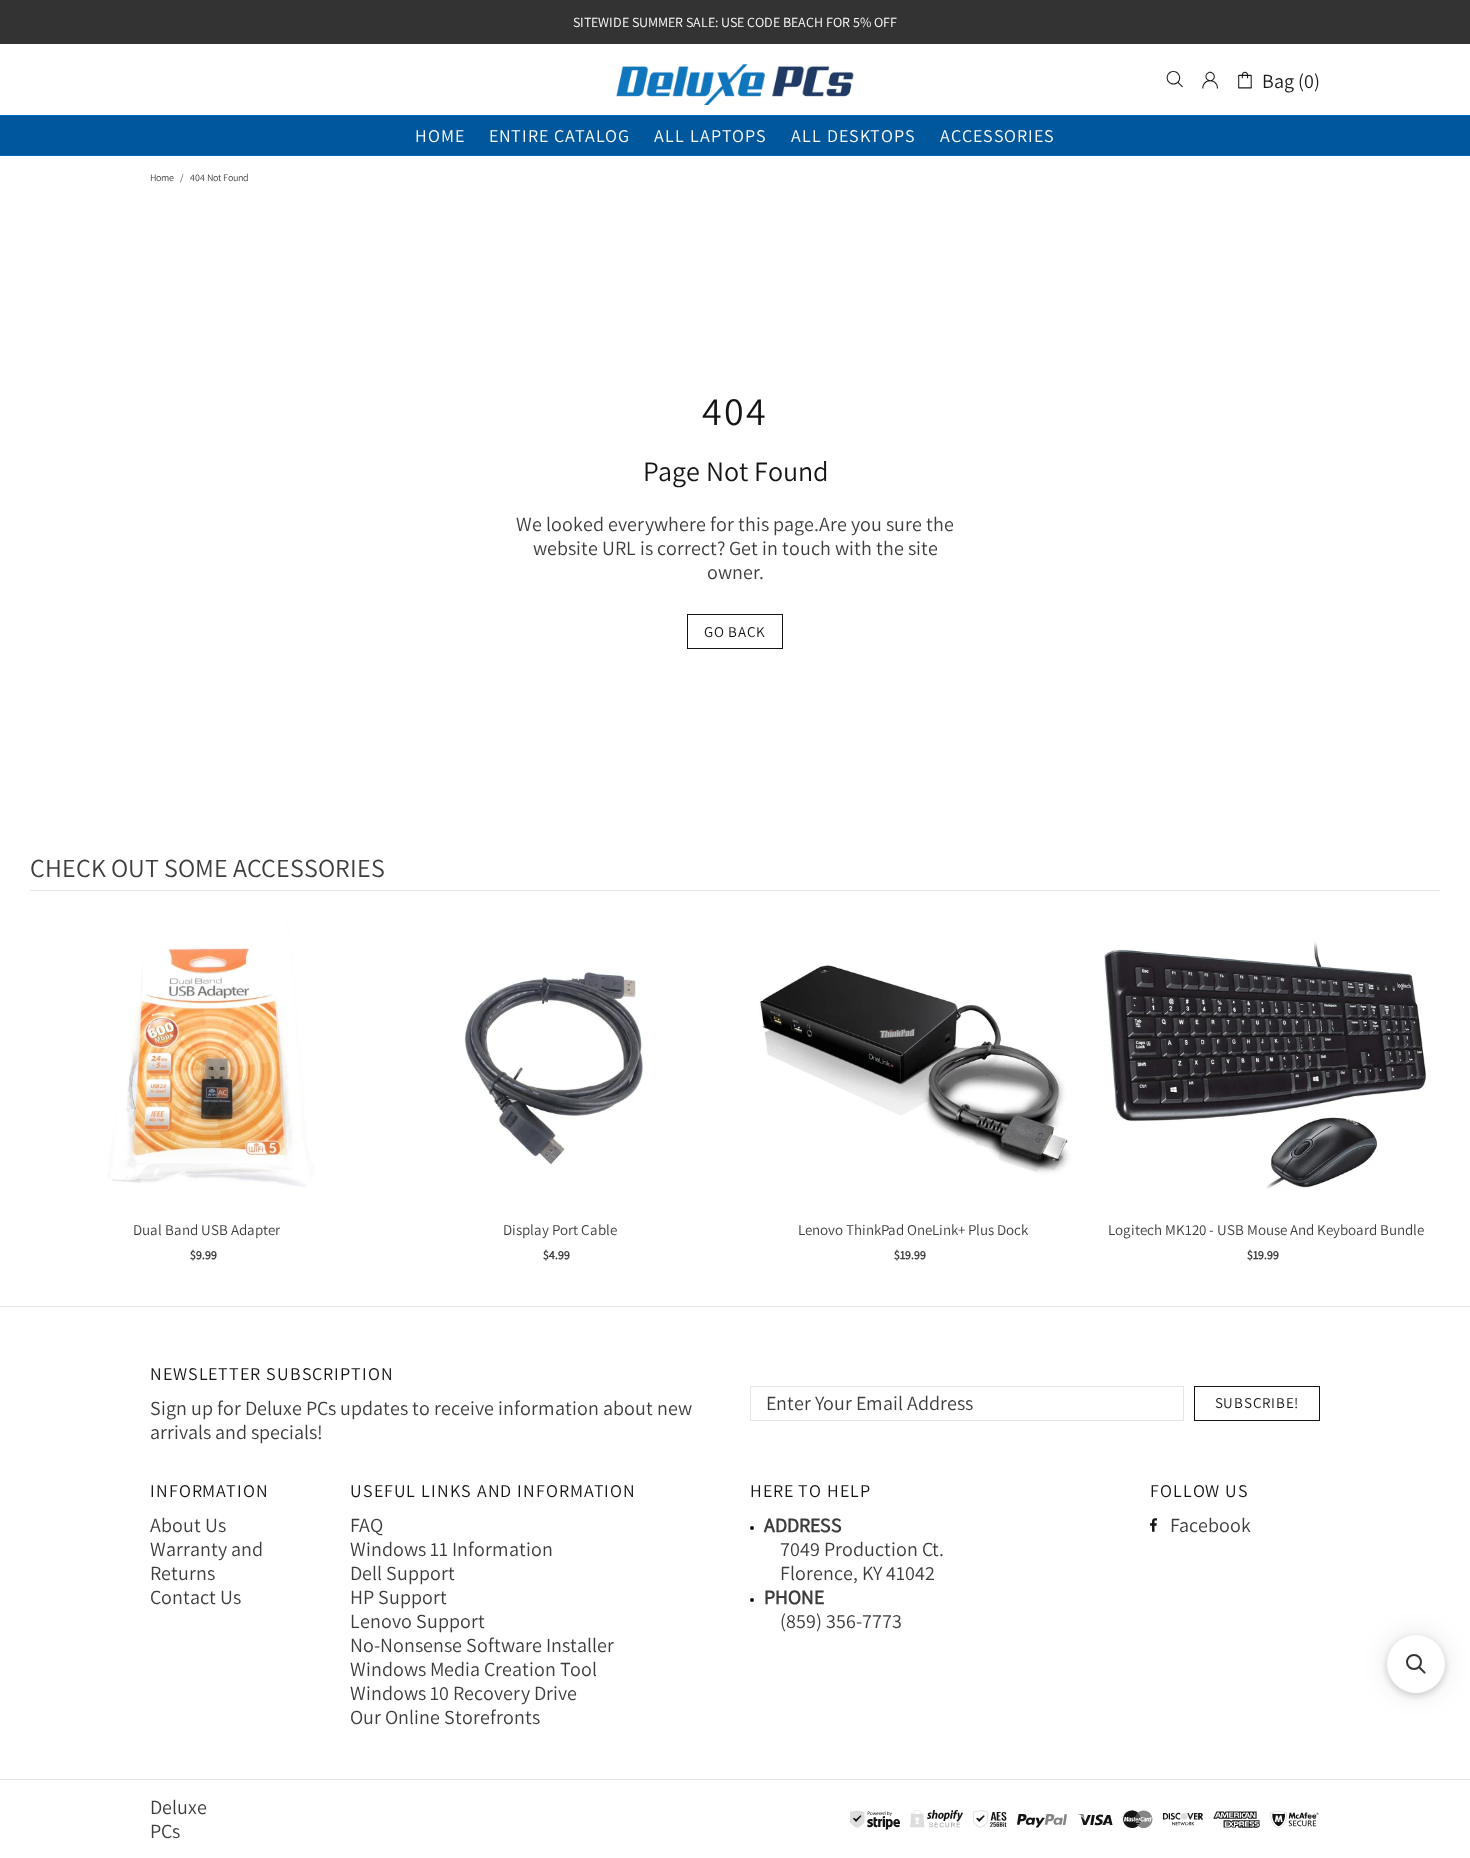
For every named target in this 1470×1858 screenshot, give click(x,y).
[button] (1416, 1664)
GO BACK (735, 631)
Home (162, 177)
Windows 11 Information (451, 1549)
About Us (188, 1525)
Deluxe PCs (735, 80)
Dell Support (402, 1573)
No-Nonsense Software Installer (482, 1645)
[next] (1420, 1101)
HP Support (398, 1597)
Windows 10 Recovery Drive (463, 1693)
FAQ (366, 1525)
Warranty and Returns (206, 1561)
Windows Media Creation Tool (473, 1669)
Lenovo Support (417, 1621)
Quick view (207, 1085)
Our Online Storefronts (445, 1717)
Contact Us (195, 1597)
